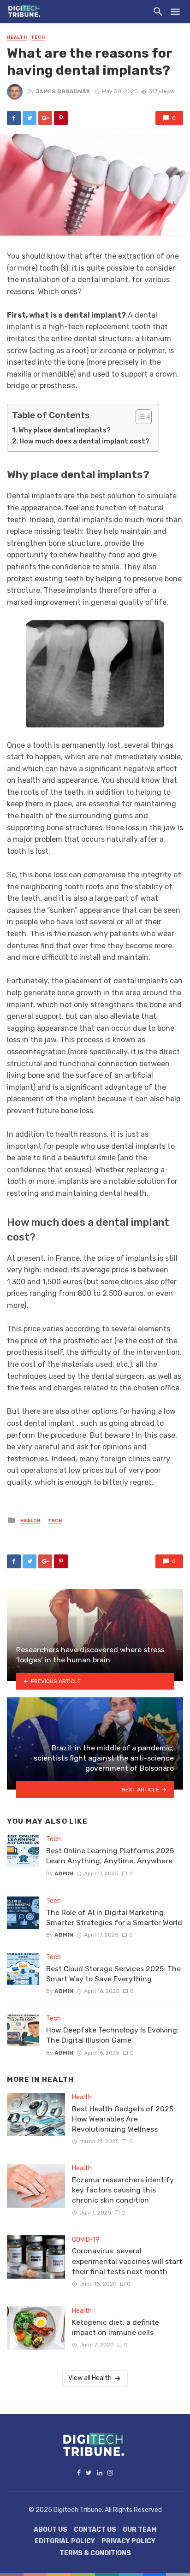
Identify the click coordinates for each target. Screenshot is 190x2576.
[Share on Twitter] (30, 118)
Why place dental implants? (65, 430)
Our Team (140, 2530)
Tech (38, 37)
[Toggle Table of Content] (139, 417)
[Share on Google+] (45, 118)
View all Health (90, 2378)
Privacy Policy (128, 2541)
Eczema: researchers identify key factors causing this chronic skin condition (123, 2190)
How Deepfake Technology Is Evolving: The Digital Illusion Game (113, 2035)
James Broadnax (63, 91)
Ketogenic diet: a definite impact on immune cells (116, 2327)
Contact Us (95, 2530)
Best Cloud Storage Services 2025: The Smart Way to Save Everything (113, 1974)
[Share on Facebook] (14, 118)
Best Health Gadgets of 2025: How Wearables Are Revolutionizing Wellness (124, 2119)
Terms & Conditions (95, 2553)
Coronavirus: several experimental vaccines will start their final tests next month (127, 2261)
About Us (50, 2530)
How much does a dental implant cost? (84, 441)
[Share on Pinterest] (61, 118)
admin (64, 1873)
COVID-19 (86, 2240)
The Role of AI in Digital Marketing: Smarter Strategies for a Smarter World (114, 1917)
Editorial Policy (65, 2541)
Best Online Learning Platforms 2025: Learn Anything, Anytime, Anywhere (111, 1856)
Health (17, 37)
